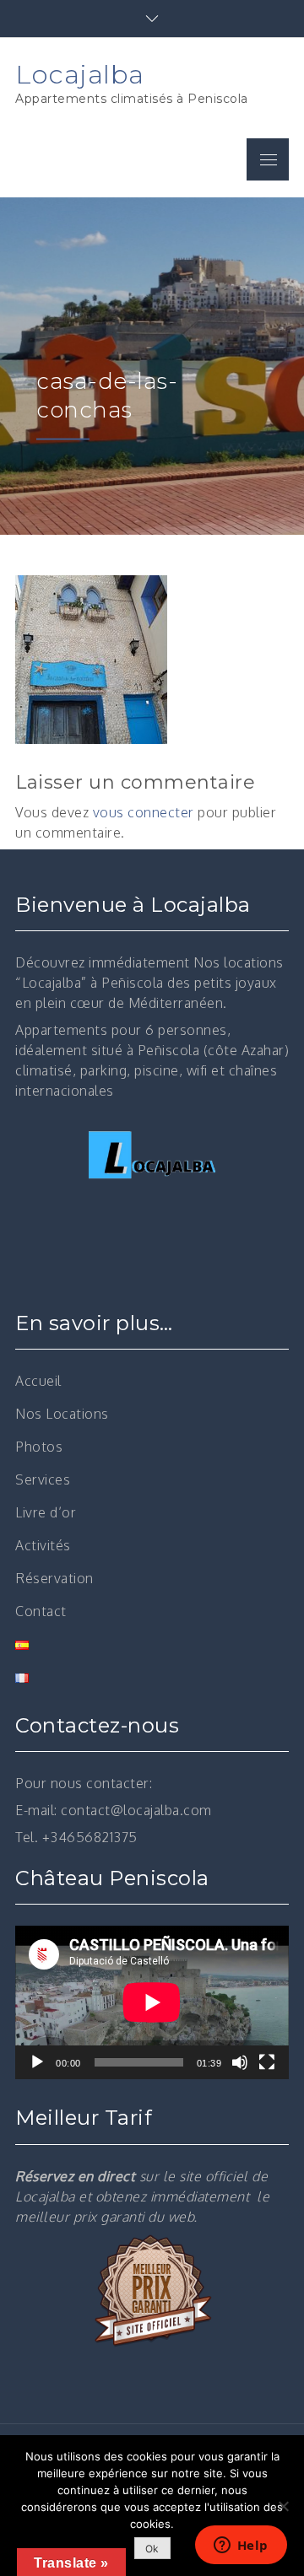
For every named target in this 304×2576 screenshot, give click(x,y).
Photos (39, 1447)
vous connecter (144, 812)
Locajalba (80, 74)
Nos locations (239, 962)
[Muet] (240, 2062)
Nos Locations (62, 1414)
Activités (43, 1545)
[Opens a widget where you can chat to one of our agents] (241, 2546)
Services (43, 1479)
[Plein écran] (267, 2062)
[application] (152, 2002)
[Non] (283, 2506)
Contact (41, 1611)
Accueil (38, 1381)
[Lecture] (37, 2062)
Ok (152, 2549)
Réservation (54, 1578)
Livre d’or (46, 1512)
